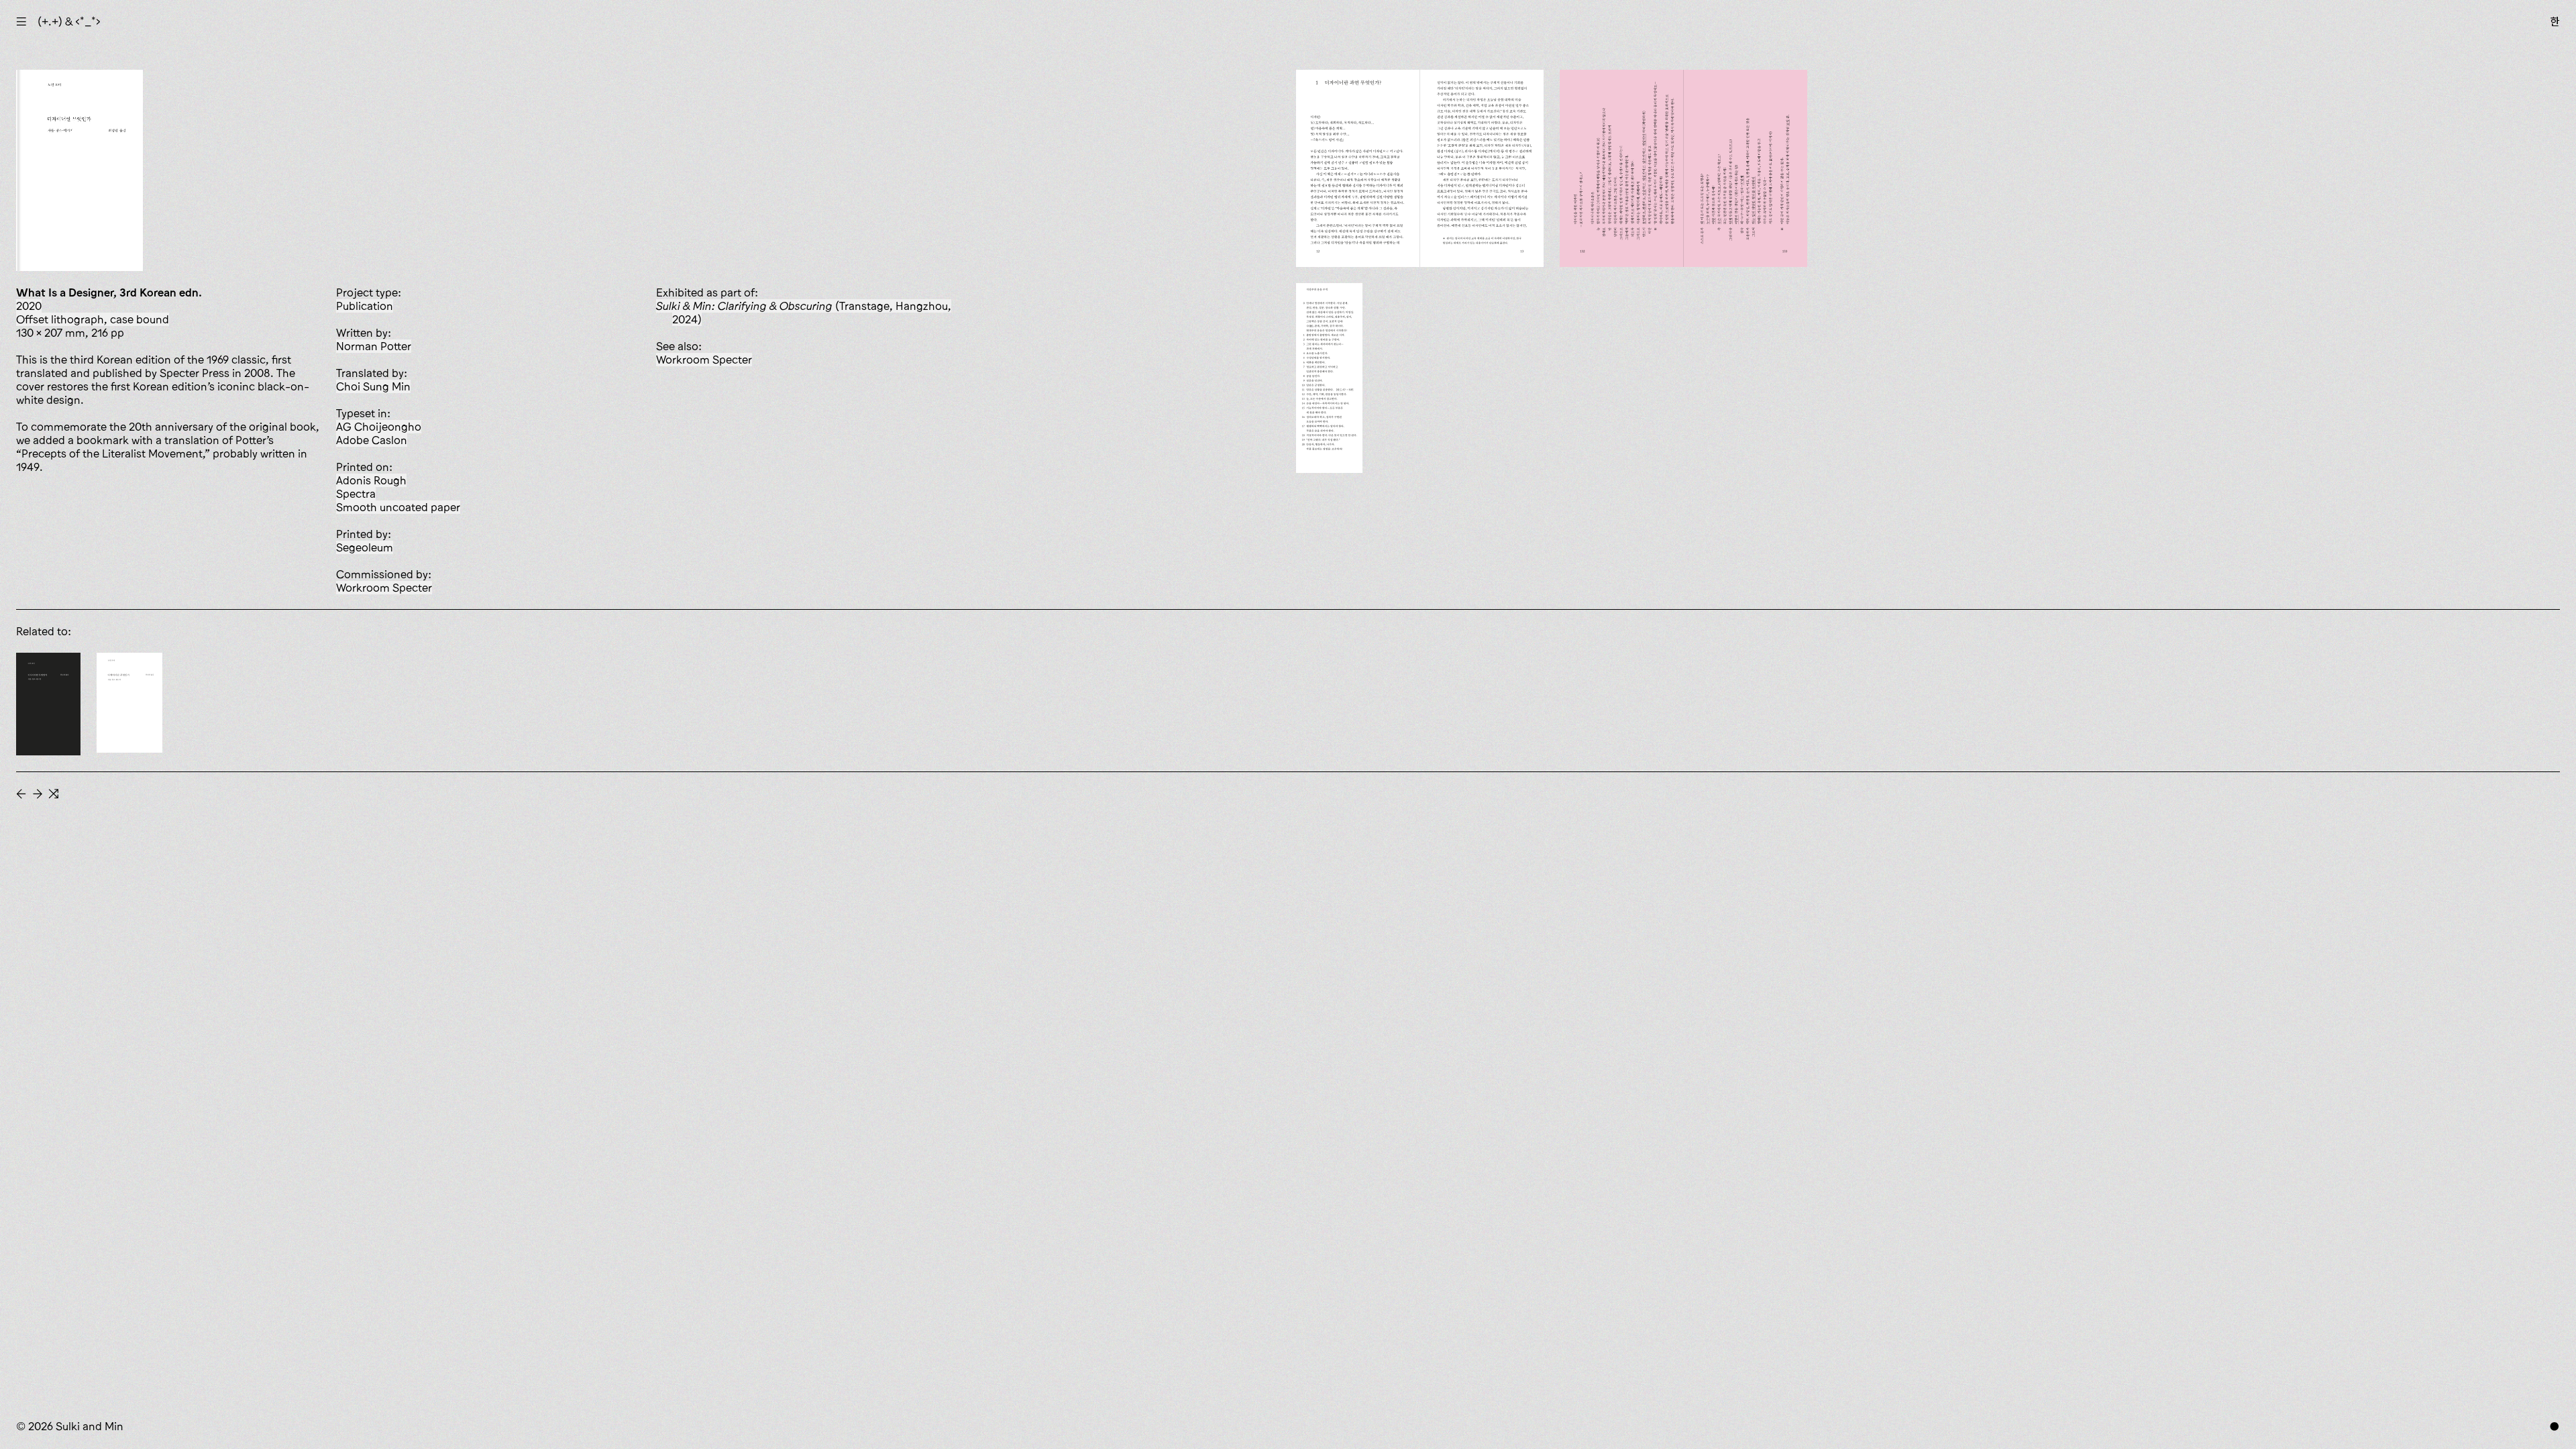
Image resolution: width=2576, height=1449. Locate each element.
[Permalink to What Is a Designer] (129, 703)
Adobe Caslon (372, 440)
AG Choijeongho (379, 427)
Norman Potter (374, 346)
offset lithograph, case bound (93, 319)
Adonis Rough (371, 480)
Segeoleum (365, 547)
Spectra (356, 494)
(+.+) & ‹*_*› (69, 21)
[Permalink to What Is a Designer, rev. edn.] (48, 704)
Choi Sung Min (373, 386)
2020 (29, 306)
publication (365, 306)
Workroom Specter (384, 588)
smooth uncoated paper (398, 507)
